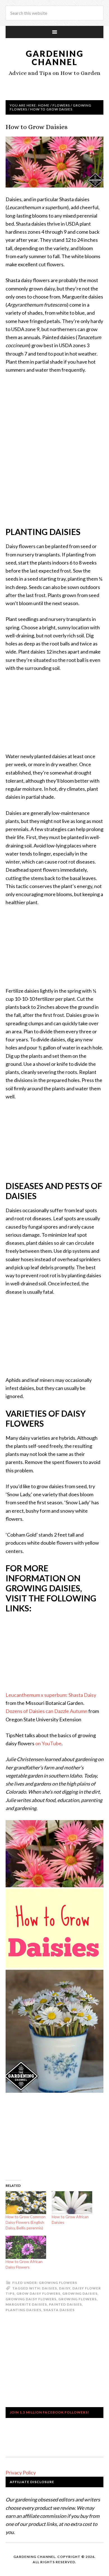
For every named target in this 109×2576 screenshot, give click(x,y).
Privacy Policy (21, 2473)
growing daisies (80, 2293)
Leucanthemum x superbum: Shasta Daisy (51, 1695)
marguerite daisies (26, 2304)
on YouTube (48, 1743)
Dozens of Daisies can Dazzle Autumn (47, 1711)
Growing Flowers (58, 2283)
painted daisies (65, 2304)
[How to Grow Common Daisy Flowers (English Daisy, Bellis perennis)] (26, 2203)
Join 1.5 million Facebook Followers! (49, 2412)
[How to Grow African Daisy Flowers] (26, 2247)
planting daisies (23, 2310)
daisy (65, 2288)
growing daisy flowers (31, 2299)
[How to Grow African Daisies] (72, 2203)
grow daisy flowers (38, 2293)
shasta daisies (59, 2310)
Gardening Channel (55, 58)
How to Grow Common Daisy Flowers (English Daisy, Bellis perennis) (26, 2222)
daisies (49, 2288)
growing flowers (78, 2299)
